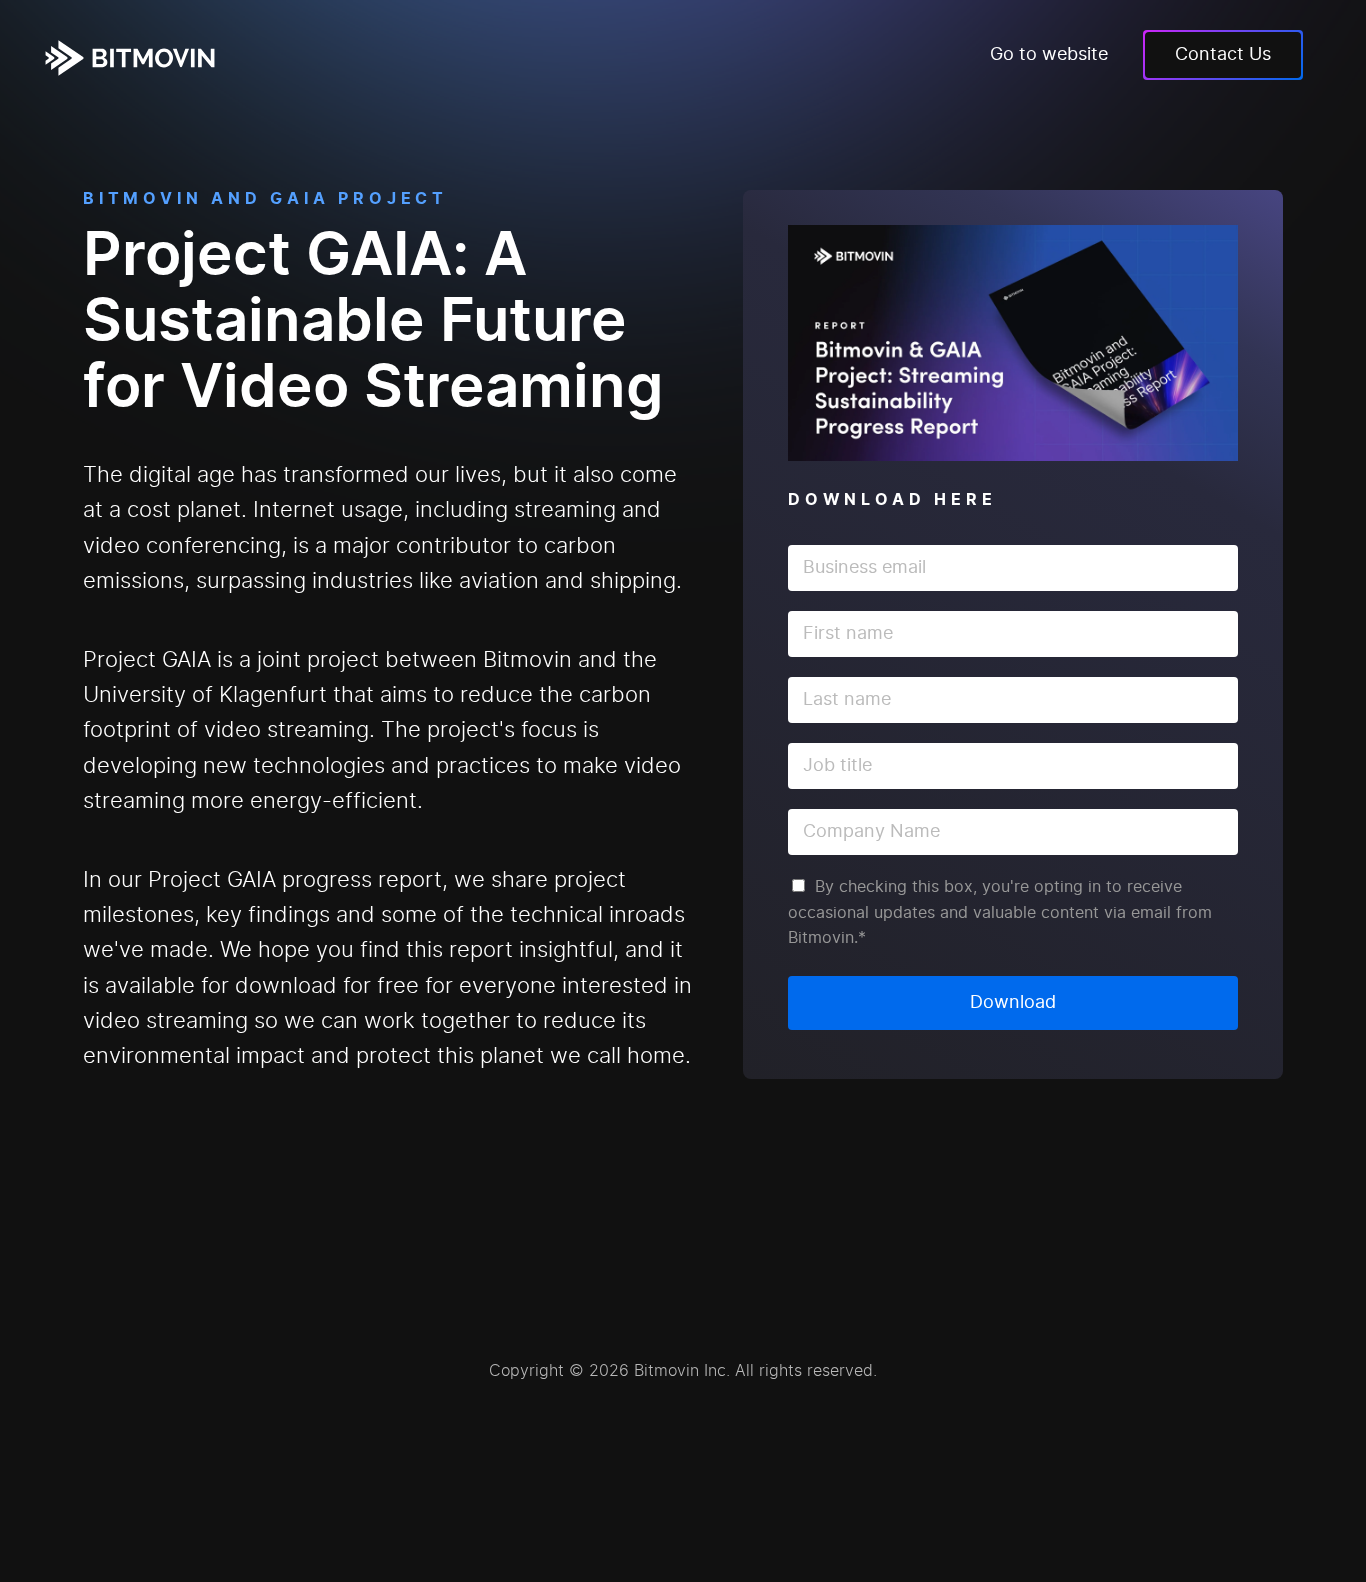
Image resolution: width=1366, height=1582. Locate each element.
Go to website (1049, 55)
